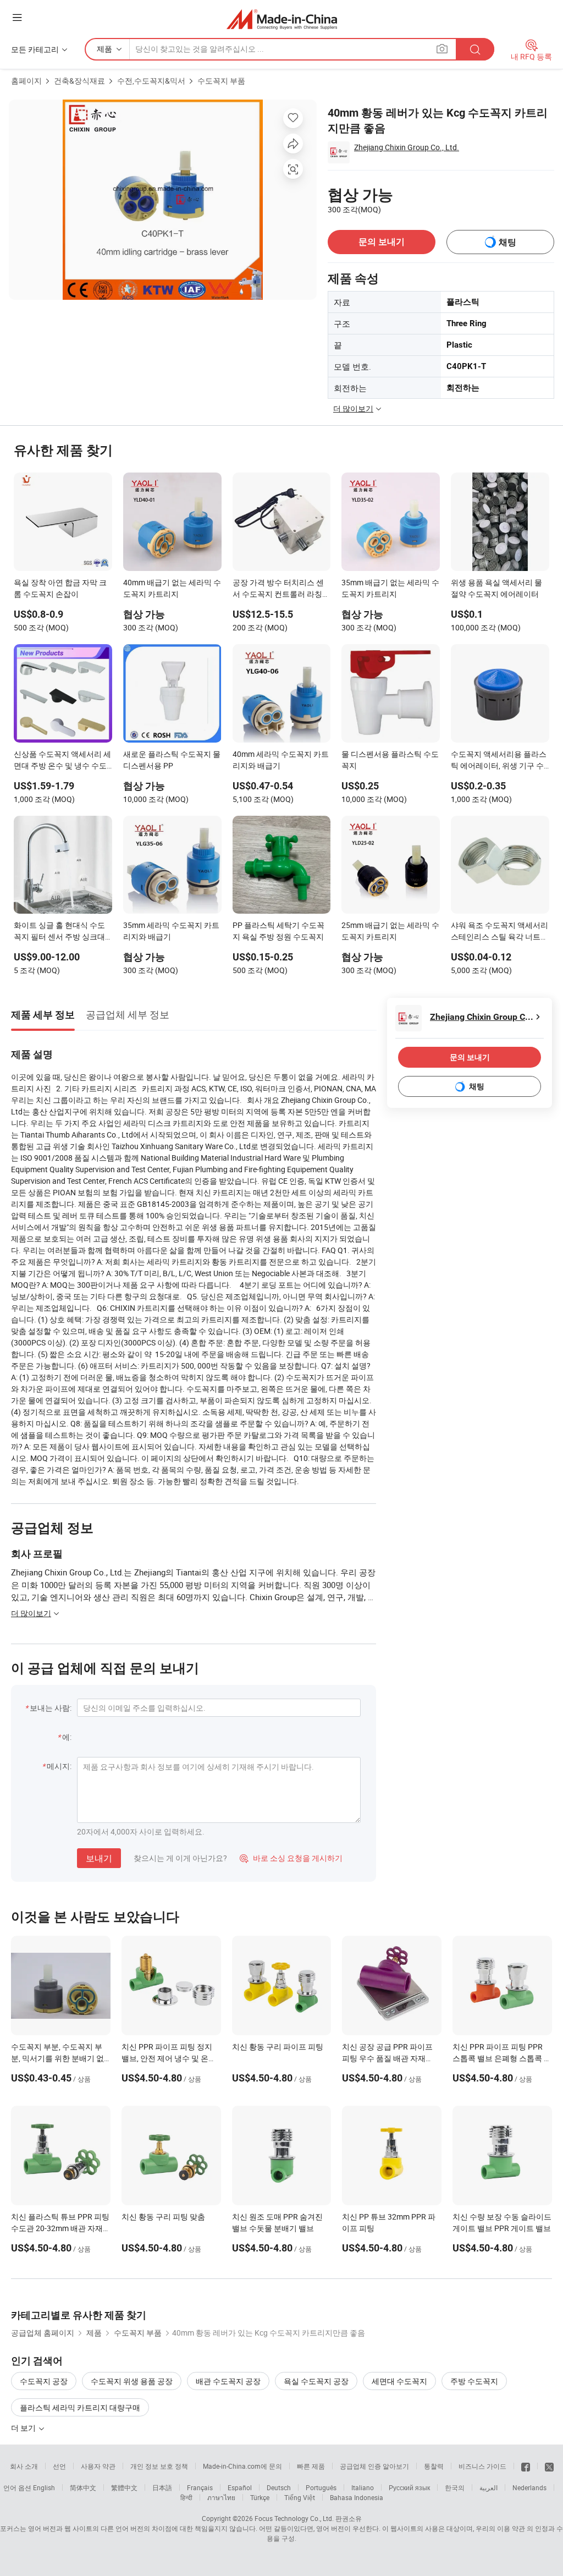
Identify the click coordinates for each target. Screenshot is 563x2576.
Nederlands (529, 2487)
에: (67, 1737)
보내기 (99, 1858)
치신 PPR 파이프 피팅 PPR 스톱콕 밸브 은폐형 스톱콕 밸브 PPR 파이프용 (502, 2058)
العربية (489, 2487)
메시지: (59, 1766)
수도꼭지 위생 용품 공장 (132, 2381)
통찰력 (434, 2466)
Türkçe (260, 2497)
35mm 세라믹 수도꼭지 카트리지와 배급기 (171, 931)
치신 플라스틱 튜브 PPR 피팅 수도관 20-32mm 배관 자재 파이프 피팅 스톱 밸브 (60, 2228)
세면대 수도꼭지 (399, 2381)
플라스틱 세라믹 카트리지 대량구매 (80, 2407)
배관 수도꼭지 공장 (228, 2381)
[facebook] (526, 2466)
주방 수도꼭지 (474, 2381)
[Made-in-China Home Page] (282, 19)
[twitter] (549, 2466)
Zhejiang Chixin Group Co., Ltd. (407, 147)
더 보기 (24, 2428)
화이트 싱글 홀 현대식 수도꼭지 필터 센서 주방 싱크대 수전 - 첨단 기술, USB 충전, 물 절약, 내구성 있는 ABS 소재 (60, 932)
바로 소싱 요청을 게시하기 (291, 1858)
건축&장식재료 (79, 81)
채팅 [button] (507, 242)
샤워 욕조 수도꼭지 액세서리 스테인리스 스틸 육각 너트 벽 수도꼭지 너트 (499, 932)
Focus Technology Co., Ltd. (294, 2518)
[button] (17, 17)
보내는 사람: (51, 1708)
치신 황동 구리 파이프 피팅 (278, 2047)
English (44, 2487)
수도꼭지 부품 (221, 81)
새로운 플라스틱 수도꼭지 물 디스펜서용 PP (172, 760)
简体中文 (83, 2487)
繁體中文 (124, 2487)
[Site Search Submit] (475, 49)
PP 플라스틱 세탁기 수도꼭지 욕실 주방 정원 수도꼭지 (278, 931)
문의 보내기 (382, 242)
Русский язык (409, 2487)
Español (240, 2487)
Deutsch (279, 2487)
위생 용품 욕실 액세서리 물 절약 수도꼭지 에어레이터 (496, 588)
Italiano (363, 2487)
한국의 (455, 2487)
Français (200, 2487)
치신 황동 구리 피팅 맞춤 (163, 2217)
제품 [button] (104, 49)
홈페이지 (26, 81)
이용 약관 (511, 2528)
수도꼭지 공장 (44, 2381)
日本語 (162, 2487)
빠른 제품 (311, 2466)
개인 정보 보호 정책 (159, 2466)
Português (321, 2487)
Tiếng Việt (300, 2497)
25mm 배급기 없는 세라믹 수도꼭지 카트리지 (390, 931)
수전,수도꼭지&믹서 (151, 81)
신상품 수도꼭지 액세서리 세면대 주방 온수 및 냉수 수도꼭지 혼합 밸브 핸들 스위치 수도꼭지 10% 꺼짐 (62, 761)
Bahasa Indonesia (357, 2497)
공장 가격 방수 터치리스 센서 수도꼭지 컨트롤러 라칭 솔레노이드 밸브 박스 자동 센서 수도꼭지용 (278, 589)
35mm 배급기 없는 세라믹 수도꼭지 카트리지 (390, 588)
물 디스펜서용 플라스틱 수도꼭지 (390, 760)
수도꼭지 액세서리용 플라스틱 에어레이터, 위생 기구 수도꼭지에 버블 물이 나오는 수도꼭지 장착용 (499, 761)
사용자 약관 (98, 2466)
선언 (59, 2466)
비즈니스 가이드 (482, 2466)
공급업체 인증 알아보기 (374, 2466)
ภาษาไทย (221, 2497)
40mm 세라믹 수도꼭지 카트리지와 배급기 (281, 760)
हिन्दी (186, 2497)
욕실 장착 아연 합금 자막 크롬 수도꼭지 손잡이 (60, 588)
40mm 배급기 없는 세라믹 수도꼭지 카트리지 (172, 588)
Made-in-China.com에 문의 (242, 2466)
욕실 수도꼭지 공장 (316, 2381)
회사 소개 (24, 2466)
